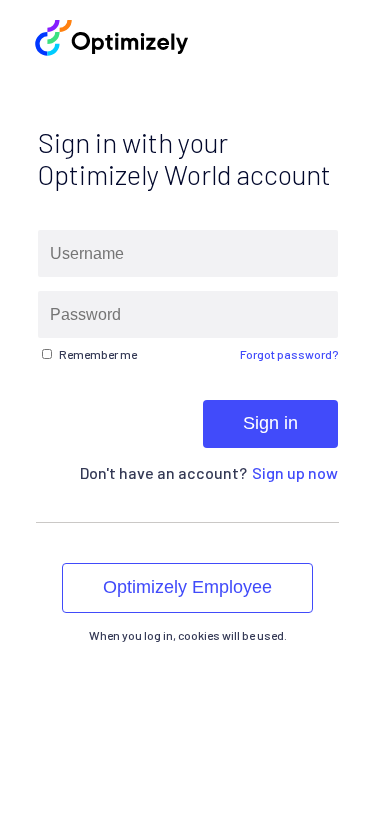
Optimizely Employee (187, 587)
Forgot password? (289, 354)
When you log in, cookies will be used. (188, 635)
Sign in (270, 423)
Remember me (98, 354)
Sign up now (295, 472)
